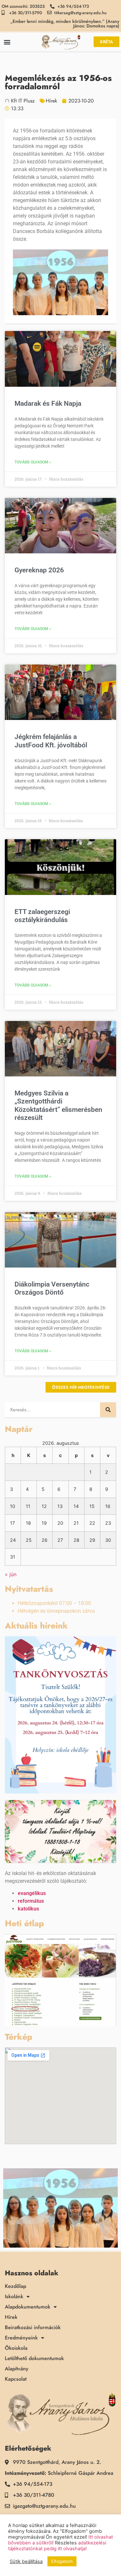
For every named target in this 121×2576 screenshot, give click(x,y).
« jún (11, 1574)
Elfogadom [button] (62, 2561)
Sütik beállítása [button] (26, 2561)
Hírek (51, 101)
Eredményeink (21, 2338)
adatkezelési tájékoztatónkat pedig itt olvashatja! (57, 2546)
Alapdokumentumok (28, 2307)
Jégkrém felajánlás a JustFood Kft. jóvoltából (51, 741)
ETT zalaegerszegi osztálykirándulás (42, 916)
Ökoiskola (16, 2348)
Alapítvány (17, 2369)
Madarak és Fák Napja (48, 403)
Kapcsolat (16, 2379)
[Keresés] (108, 1410)
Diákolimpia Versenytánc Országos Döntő (52, 1288)
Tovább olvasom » (33, 462)
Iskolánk (14, 2297)
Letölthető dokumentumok (34, 2358)
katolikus (28, 1909)
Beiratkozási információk (33, 2328)
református (31, 1901)
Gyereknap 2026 (39, 570)
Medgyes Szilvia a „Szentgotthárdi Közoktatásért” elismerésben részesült (58, 1105)
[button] (7, 42)
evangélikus (32, 1893)
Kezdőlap (15, 2286)
